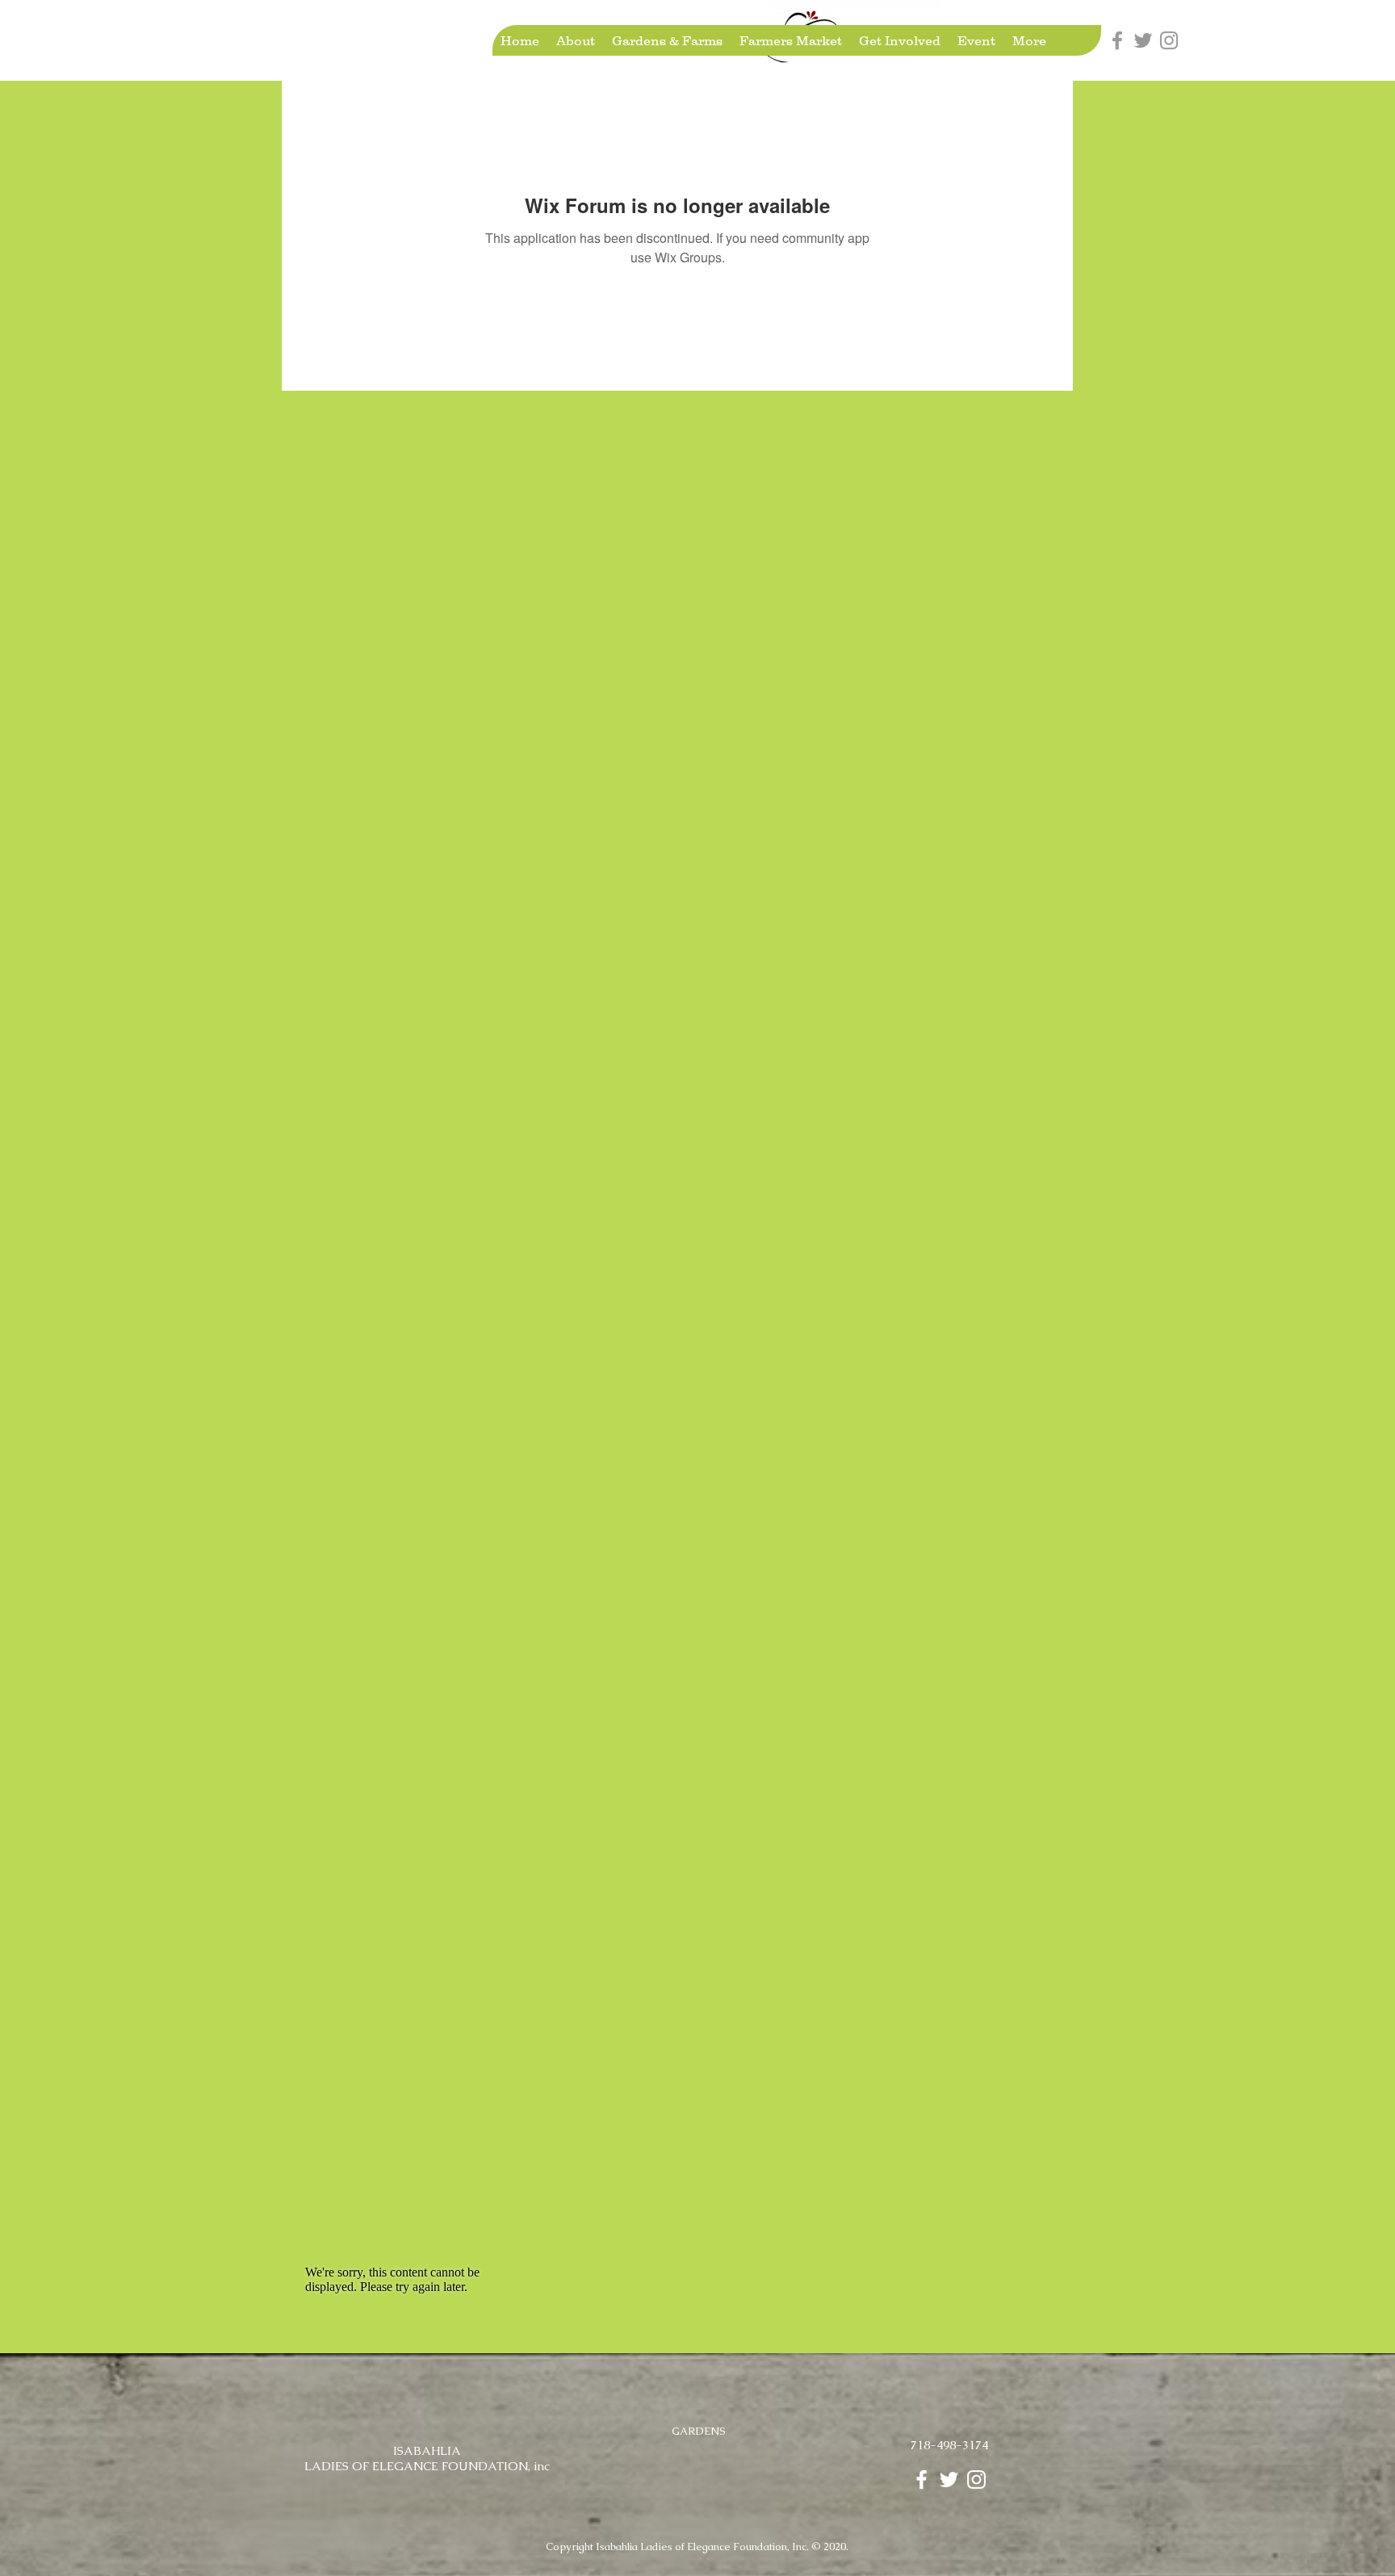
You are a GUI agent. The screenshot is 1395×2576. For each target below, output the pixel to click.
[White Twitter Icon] (949, 2480)
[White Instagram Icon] (976, 2480)
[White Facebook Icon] (922, 2480)
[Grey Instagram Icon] (1169, 40)
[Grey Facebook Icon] (1117, 40)
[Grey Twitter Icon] (1143, 40)
